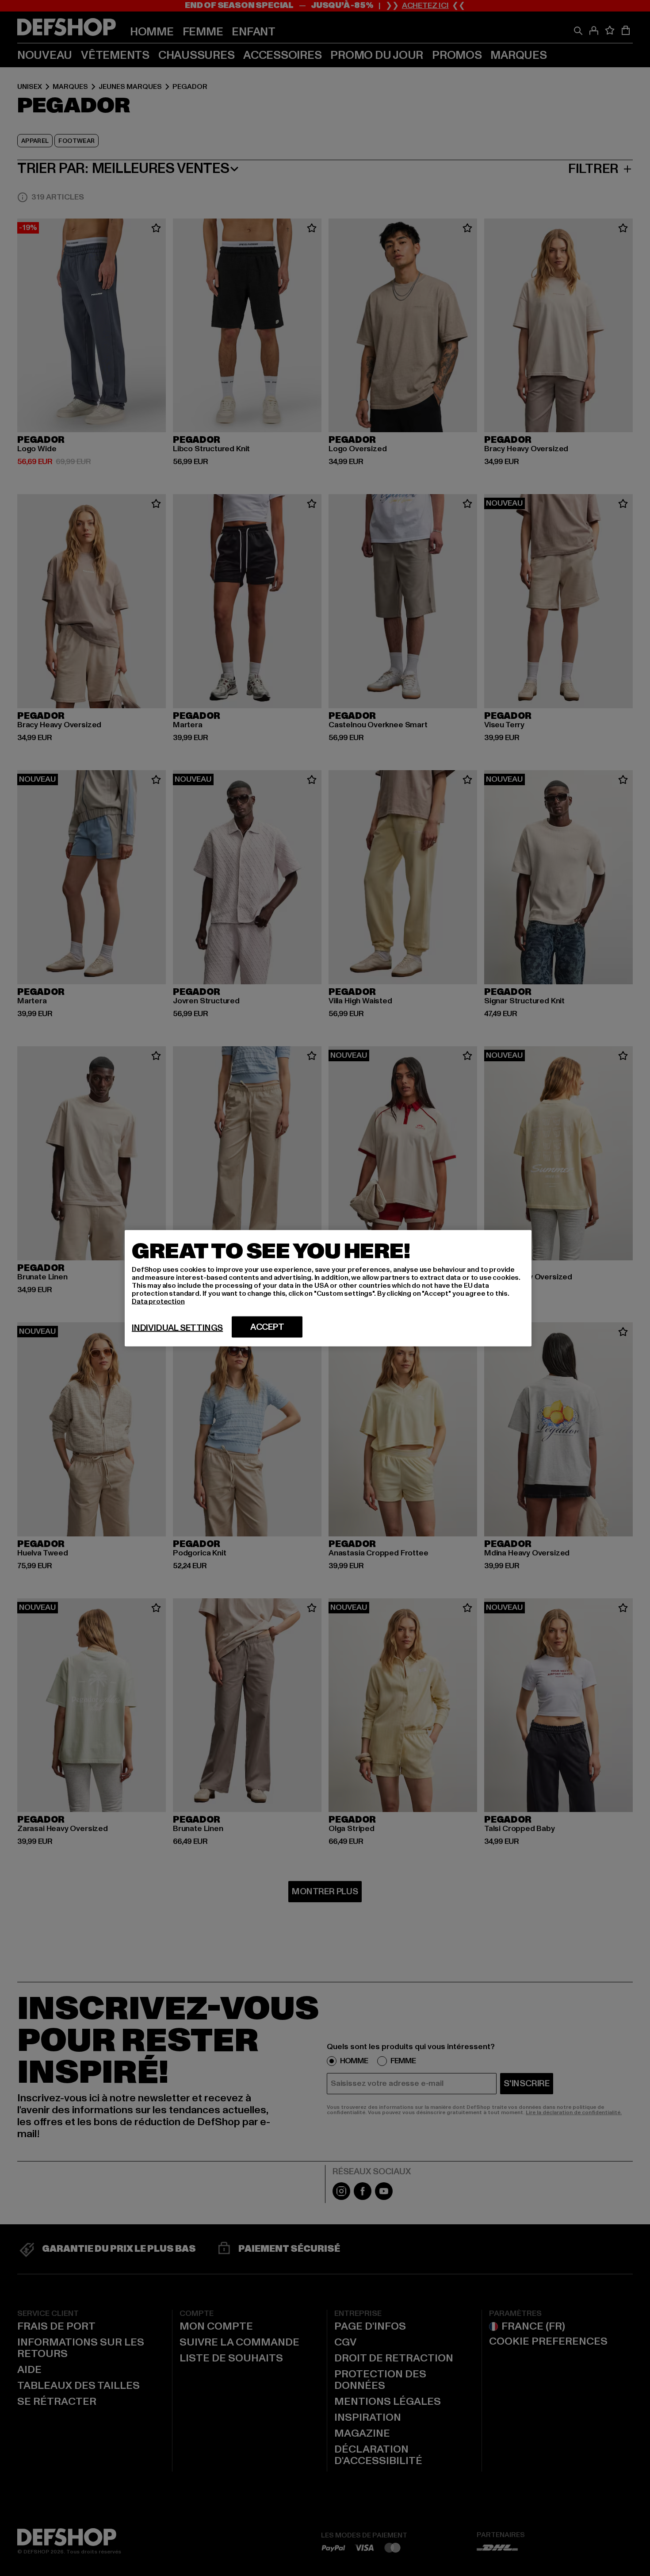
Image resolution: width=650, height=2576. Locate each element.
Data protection (158, 1301)
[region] (328, 1288)
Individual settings (177, 1328)
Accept (267, 1327)
